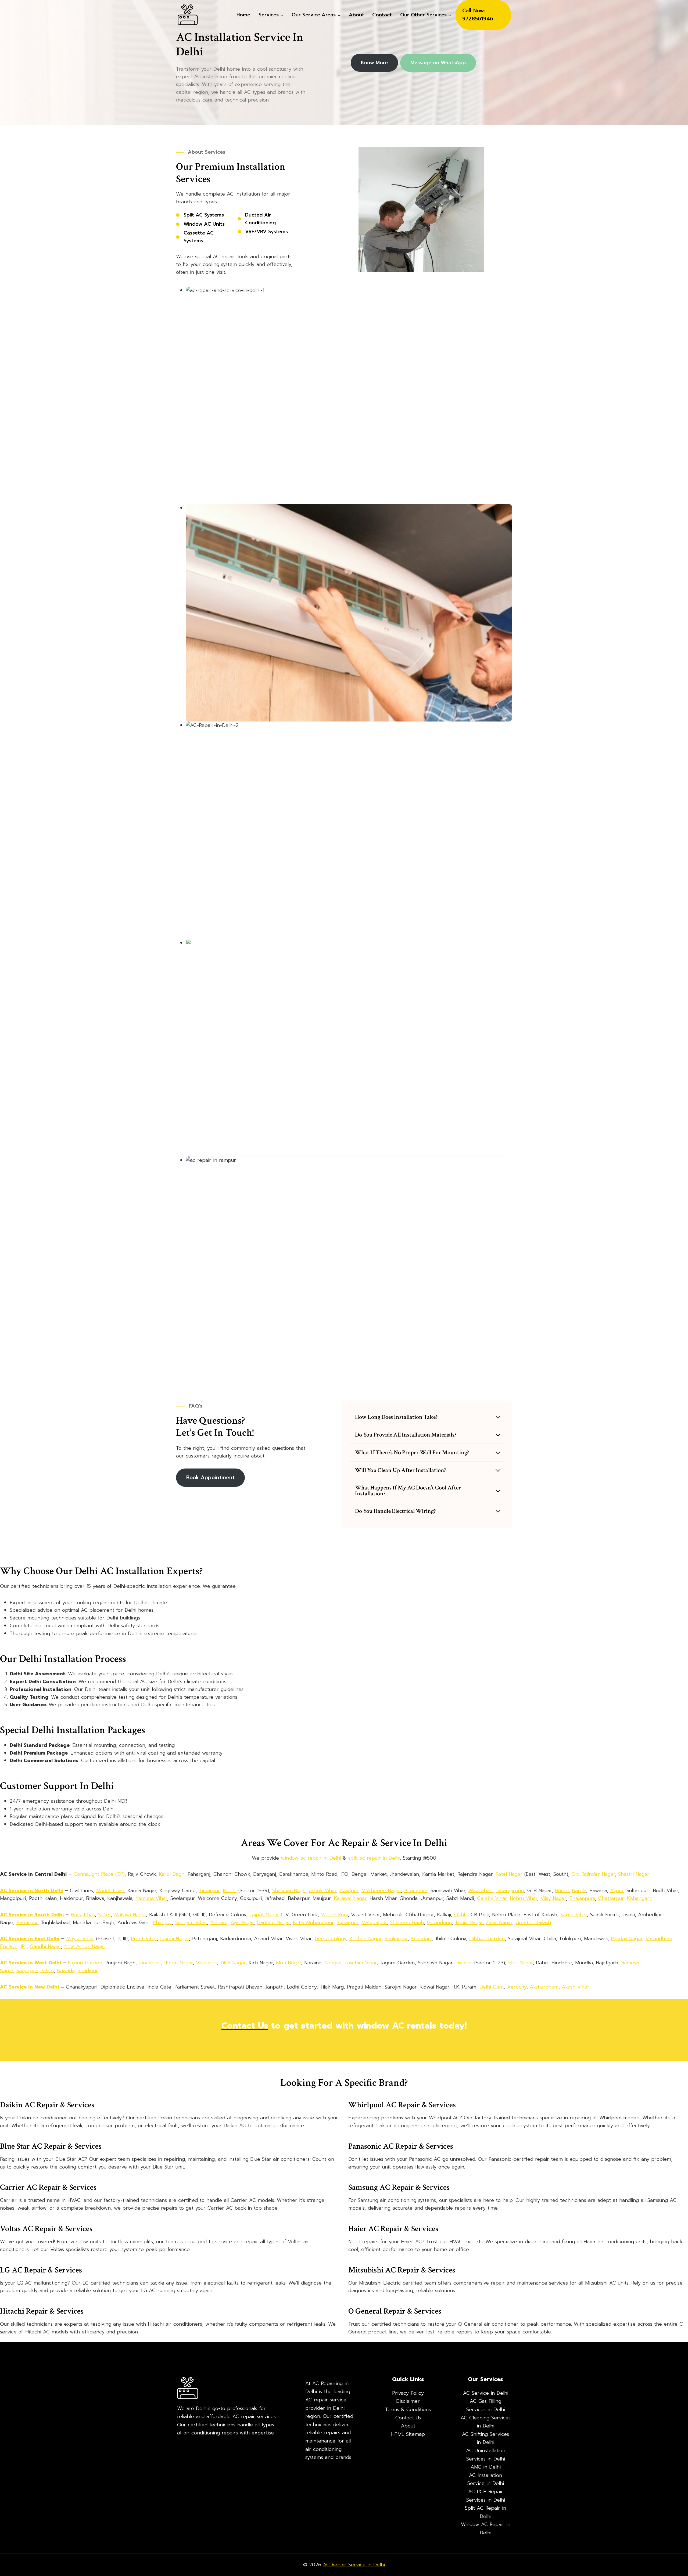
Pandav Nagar (627, 1939)
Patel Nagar (509, 1874)
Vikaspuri (206, 1963)
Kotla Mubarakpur (313, 1922)
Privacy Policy (408, 2393)
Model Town (110, 1890)
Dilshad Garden (487, 1939)
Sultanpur (347, 1922)
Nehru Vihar (524, 1898)
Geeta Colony (330, 1939)
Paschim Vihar (361, 1963)
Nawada (66, 1971)
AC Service (13, 1890)
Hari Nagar (520, 1963)
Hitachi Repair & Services (42, 2311)
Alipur (617, 1890)
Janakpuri (150, 1963)
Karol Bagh (172, 1874)
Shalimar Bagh (289, 1890)
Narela (579, 1890)
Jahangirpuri (510, 1890)
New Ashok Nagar (85, 1946)
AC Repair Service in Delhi (354, 2565)
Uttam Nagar (178, 1963)
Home (243, 15)
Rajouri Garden (85, 1963)
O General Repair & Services (395, 2311)
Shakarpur (396, 1939)
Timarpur (209, 1890)
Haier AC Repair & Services (393, 2229)
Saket (105, 1915)
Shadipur (88, 1971)
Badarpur (27, 1922)
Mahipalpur (374, 1922)
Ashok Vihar (322, 1890)
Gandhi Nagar (45, 1946)
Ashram (219, 1922)
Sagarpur (27, 1971)
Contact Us (408, 2418)
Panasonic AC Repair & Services (401, 2146)
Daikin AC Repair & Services (47, 2105)
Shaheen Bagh (407, 1922)
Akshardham (544, 1987)
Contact (382, 15)
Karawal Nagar (350, 1898)
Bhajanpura (582, 1898)
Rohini (230, 1890)
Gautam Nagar (273, 1922)
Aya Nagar (242, 1922)
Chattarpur (611, 1898)
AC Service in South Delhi (32, 1915)
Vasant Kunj (334, 1915)
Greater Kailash (533, 1922)
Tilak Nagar (233, 1963)
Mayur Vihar (80, 1939)
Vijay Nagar (553, 1898)
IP (23, 1946)
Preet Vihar (144, 1939)
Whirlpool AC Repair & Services (402, 2105)
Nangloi (333, 1963)
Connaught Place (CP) (99, 1874)
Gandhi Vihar (492, 1898)
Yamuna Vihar (151, 1898)
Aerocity (517, 1987)
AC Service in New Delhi (29, 1987)
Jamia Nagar (469, 1922)
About (356, 15)
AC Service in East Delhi (30, 1939)
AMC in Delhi (486, 2467)
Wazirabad (481, 1890)
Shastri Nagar (634, 1874)
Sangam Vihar (191, 1922)
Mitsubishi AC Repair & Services (402, 2270)
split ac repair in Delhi (374, 1858)
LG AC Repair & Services (41, 2270)
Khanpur (162, 1922)
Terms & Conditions (408, 2409)
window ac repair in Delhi (311, 1858)
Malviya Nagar (130, 1915)
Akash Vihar (576, 1987)
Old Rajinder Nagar (593, 1874)
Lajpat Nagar (264, 1915)
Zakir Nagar (499, 1922)
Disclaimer (408, 2401)
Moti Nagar (289, 1963)
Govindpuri (440, 1922)
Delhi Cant (492, 1987)
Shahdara (422, 1939)
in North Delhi (45, 1890)
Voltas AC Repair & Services (46, 2229)
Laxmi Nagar (175, 1939)
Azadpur (349, 1890)
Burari (562, 1890)
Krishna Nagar (365, 1939)
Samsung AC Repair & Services (399, 2187)
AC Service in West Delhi (31, 1963)
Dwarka (464, 1963)
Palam (47, 1971)
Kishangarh (639, 1898)
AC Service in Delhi (486, 2393)
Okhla (461, 1915)
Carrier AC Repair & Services (48, 2187)
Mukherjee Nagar (381, 1890)
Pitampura (416, 1890)
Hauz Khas (83, 1915)
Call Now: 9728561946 (478, 15)
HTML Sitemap (408, 2434)
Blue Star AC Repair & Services (51, 2146)
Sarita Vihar (574, 1915)
